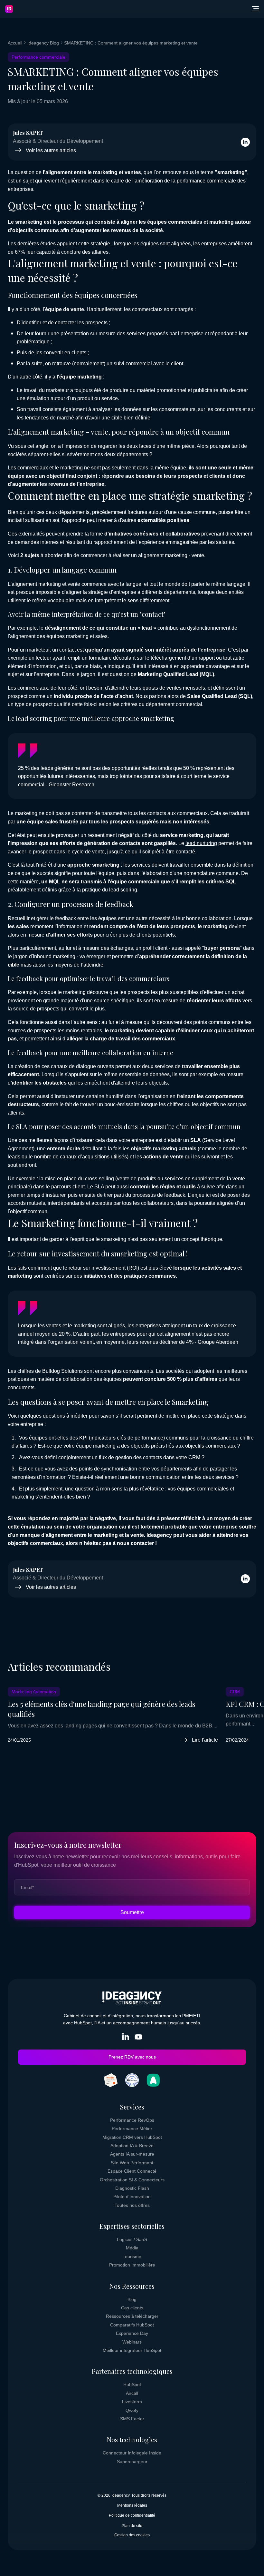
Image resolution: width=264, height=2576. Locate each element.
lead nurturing (201, 843)
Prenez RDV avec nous (132, 2057)
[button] (255, 9)
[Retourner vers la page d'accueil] (9, 9)
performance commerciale (206, 181)
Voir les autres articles (51, 150)
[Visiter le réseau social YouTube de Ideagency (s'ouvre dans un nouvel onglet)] (138, 2038)
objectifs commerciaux (211, 1446)
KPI (83, 1438)
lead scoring (123, 890)
